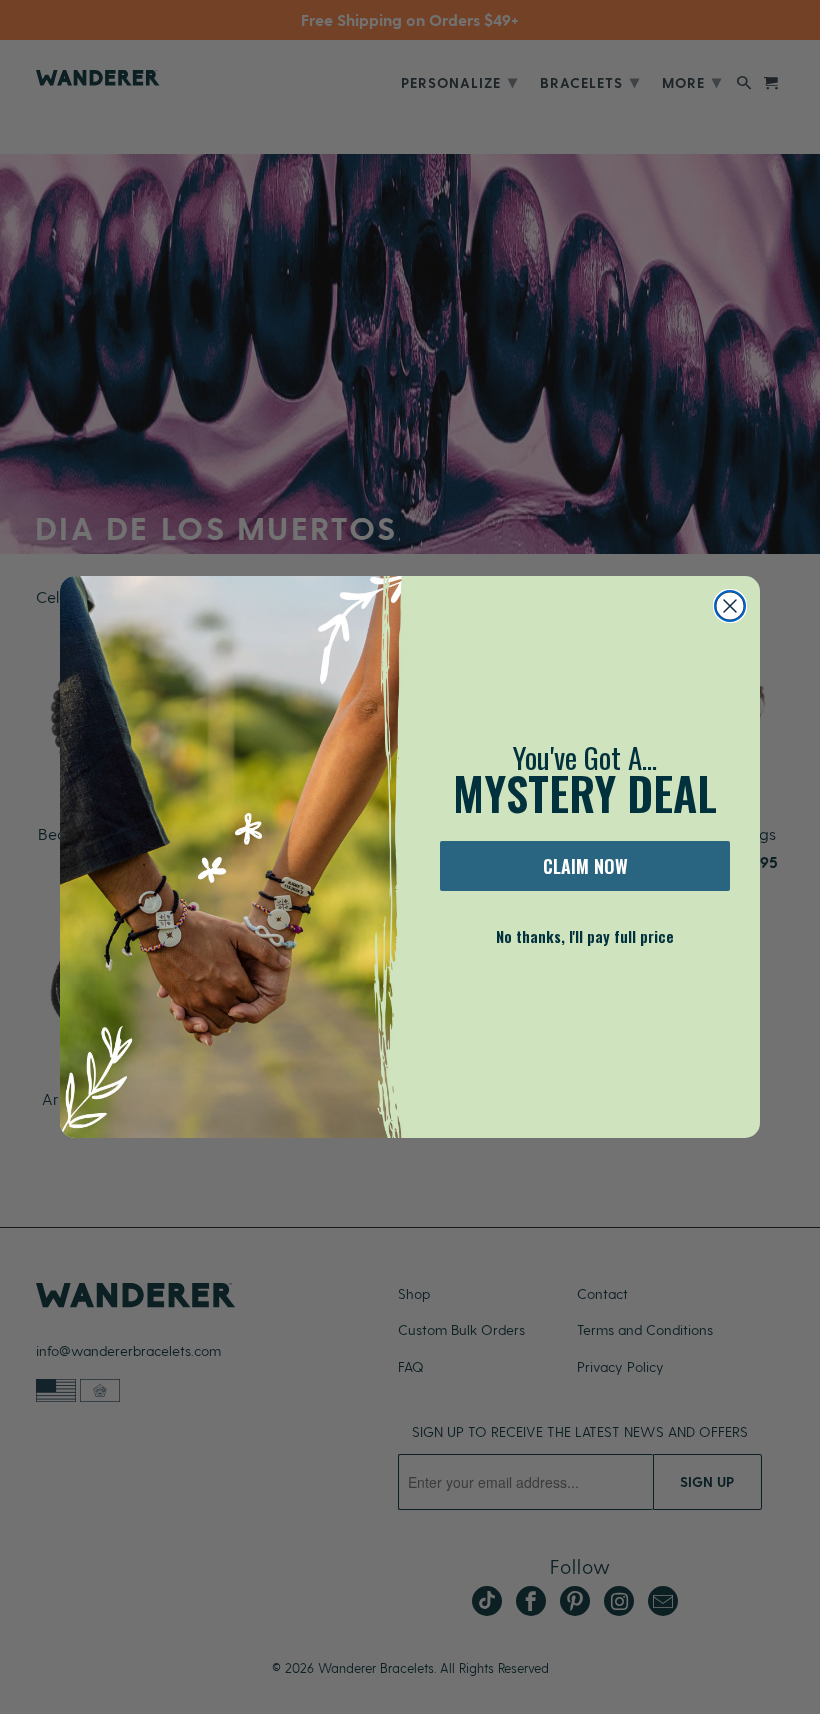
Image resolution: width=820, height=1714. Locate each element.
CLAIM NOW (585, 866)
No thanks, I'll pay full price (585, 936)
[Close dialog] (730, 606)
